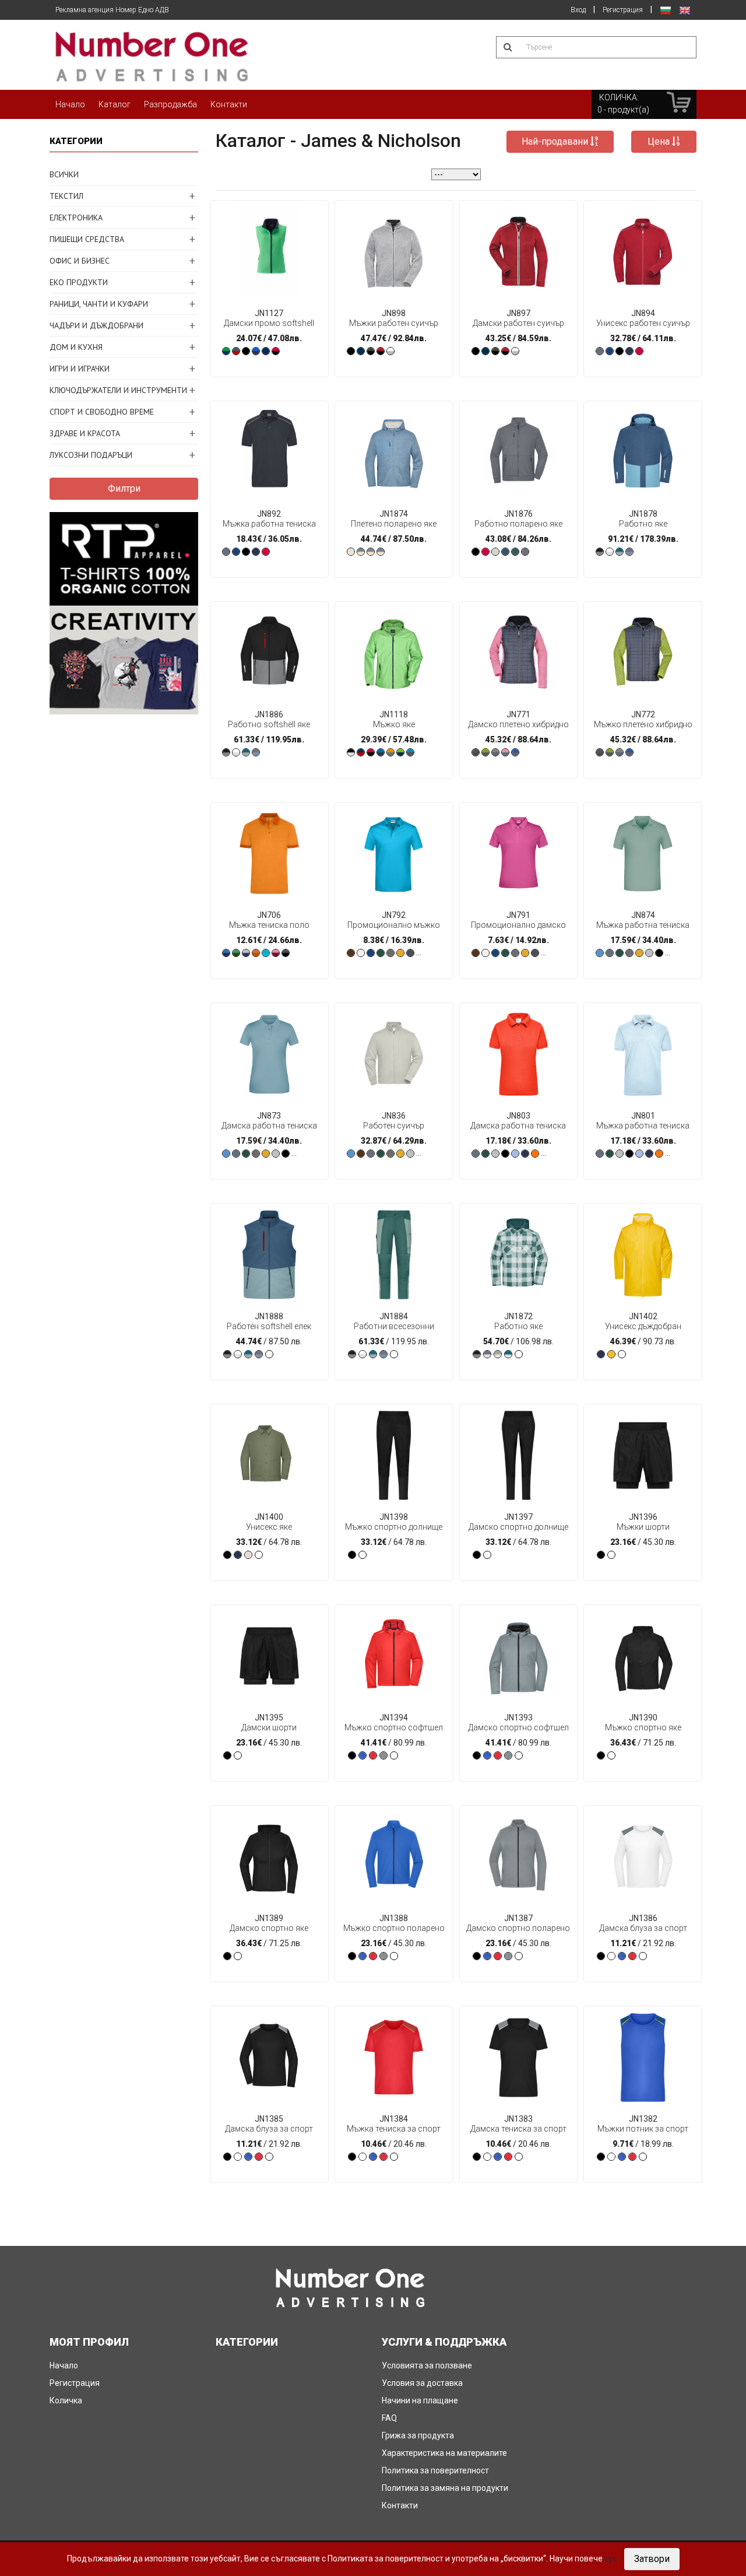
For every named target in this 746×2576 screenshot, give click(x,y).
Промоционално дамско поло (518, 920)
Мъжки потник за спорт (643, 2124)
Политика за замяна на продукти (445, 2488)
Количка (66, 2400)
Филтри (124, 488)
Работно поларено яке (518, 519)
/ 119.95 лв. (394, 1329)
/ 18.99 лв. (643, 2131)
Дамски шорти (269, 1722)
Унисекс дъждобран (643, 1321)
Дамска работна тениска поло (269, 1121)
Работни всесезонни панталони (394, 1322)
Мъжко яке (394, 719)
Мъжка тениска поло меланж (269, 920)
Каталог (115, 104)
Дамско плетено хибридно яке (518, 720)
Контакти (229, 104)
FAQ (389, 2418)
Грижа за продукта (418, 2435)
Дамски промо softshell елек (269, 318)
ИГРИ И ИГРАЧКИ (80, 369)
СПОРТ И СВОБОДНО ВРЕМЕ (102, 412)
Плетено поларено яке (394, 519)
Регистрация (623, 10)
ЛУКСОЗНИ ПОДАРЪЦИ (91, 455)
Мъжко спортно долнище (394, 1522)
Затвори (652, 2559)
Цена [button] (660, 141)
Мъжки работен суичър (394, 318)
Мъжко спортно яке (643, 1722)
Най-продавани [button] (556, 141)
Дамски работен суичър (518, 318)
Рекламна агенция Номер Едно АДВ (112, 10)
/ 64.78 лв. (269, 1529)
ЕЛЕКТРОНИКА (76, 218)
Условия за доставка (422, 2383)
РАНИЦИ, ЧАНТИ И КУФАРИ (99, 304)
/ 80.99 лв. (394, 1730)
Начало (70, 104)
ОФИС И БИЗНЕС (80, 261)
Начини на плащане (420, 2400)
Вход (578, 10)
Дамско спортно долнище (518, 1522)
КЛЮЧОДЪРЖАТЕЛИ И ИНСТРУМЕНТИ (118, 390)
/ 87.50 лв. (269, 1329)
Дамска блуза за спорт (643, 1923)
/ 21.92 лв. (643, 1931)
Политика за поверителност (435, 2470)
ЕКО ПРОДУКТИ (79, 282)
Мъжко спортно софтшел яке (394, 1723)
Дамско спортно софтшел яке (518, 1723)
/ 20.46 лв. (394, 2131)
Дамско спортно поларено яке (518, 1923)
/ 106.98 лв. (518, 1329)
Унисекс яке (269, 1522)
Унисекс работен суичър (643, 318)
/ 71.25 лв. (643, 1730)
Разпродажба (170, 104)
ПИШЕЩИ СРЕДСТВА (87, 239)
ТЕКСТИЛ (66, 196)
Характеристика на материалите (444, 2453)
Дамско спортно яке (269, 1923)
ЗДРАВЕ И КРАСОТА (85, 433)
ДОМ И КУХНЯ (76, 347)
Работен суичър (394, 1121)
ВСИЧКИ (64, 174)
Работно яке (643, 519)
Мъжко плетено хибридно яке (643, 720)
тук (610, 2559)
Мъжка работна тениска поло (269, 519)
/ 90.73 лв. (643, 1329)
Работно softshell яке (269, 719)
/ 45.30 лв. (643, 1529)
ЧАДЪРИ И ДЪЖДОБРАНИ (96, 325)
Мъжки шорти (643, 1522)
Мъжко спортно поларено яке (394, 1923)
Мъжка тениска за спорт (394, 2124)
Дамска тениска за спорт (518, 2124)
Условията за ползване (427, 2365)
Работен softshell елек (269, 1321)
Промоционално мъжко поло (394, 920)
